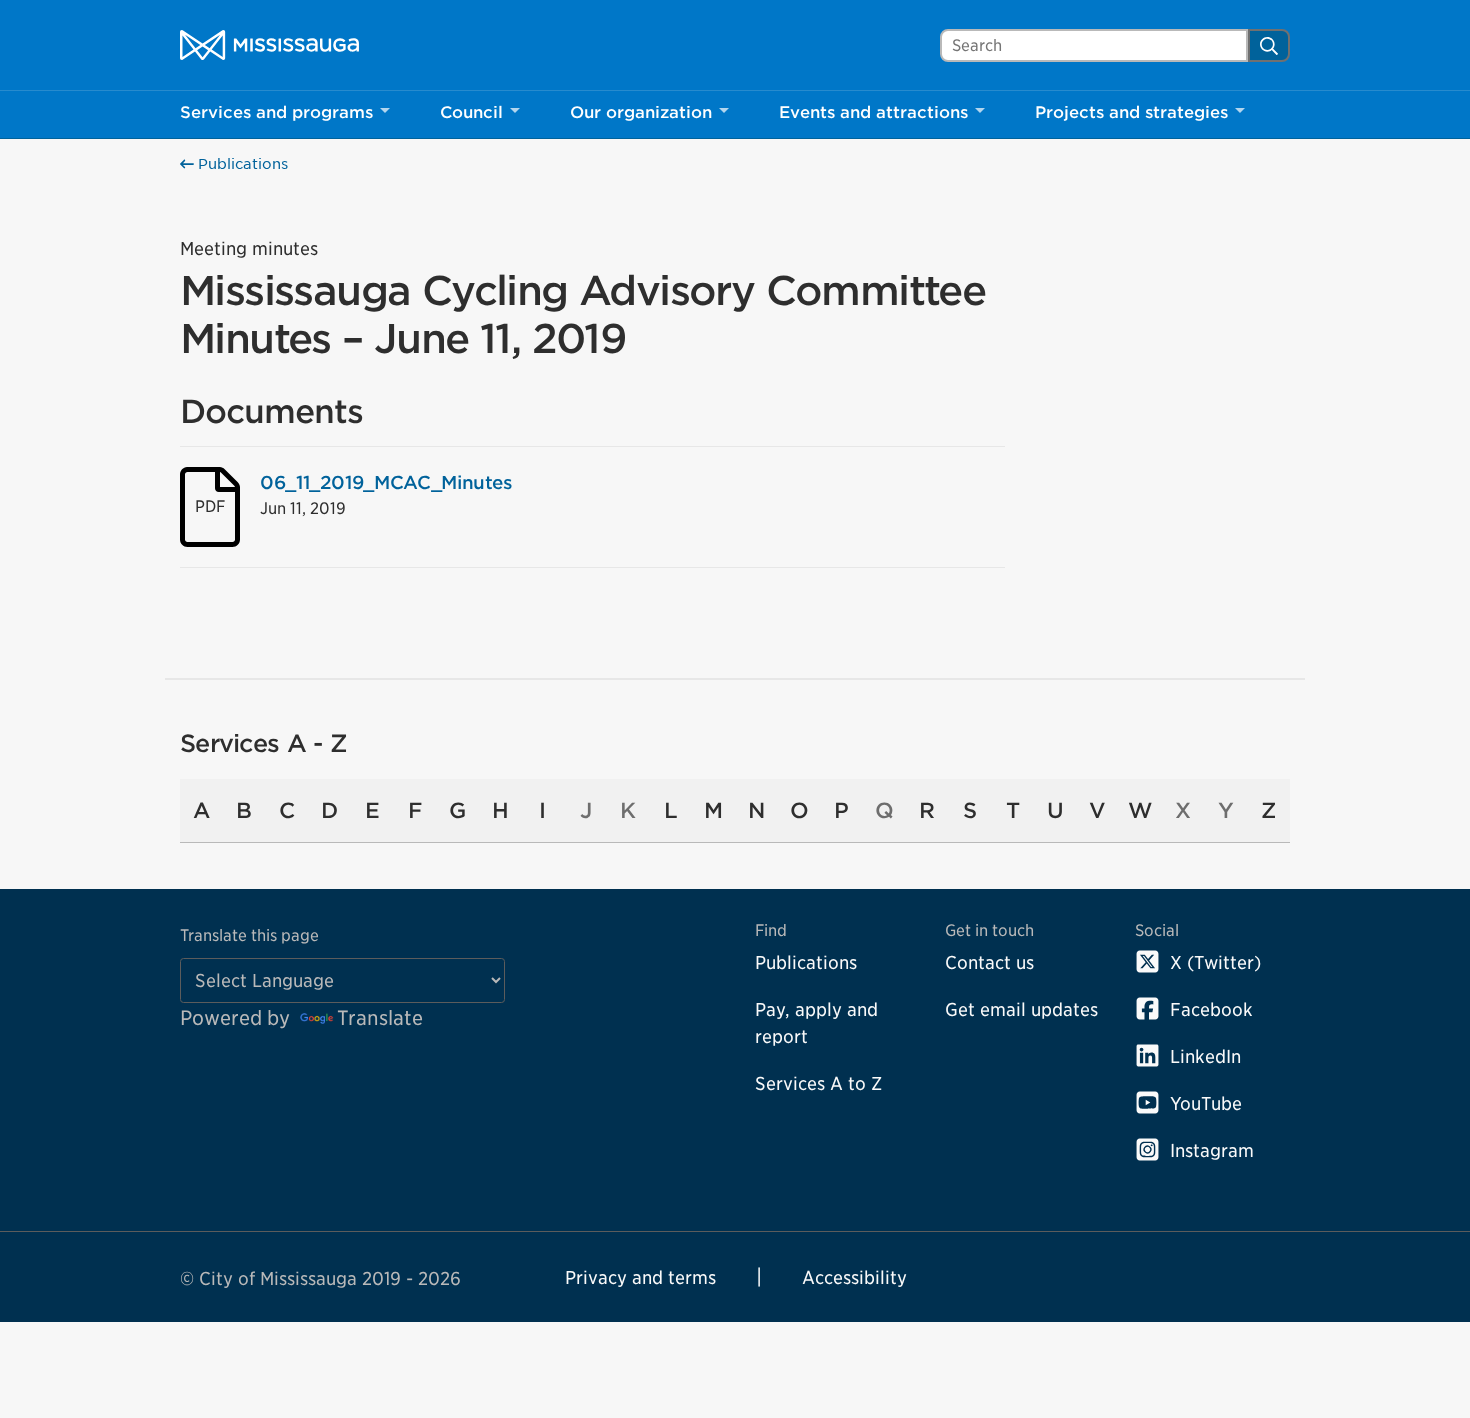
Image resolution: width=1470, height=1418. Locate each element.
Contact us (989, 962)
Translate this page (249, 935)
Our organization (641, 112)
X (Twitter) (1215, 962)
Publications (241, 164)
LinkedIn (1205, 1056)
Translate (380, 1018)
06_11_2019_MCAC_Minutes (386, 482)
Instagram (1212, 1150)
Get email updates (1021, 1009)
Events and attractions (873, 112)
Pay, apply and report (816, 1023)
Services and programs (276, 112)
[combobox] (1094, 45)
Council (471, 112)
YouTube (1206, 1103)
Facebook (1211, 1009)
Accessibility (854, 1277)
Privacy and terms (640, 1277)
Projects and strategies (1131, 112)
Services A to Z (818, 1083)
